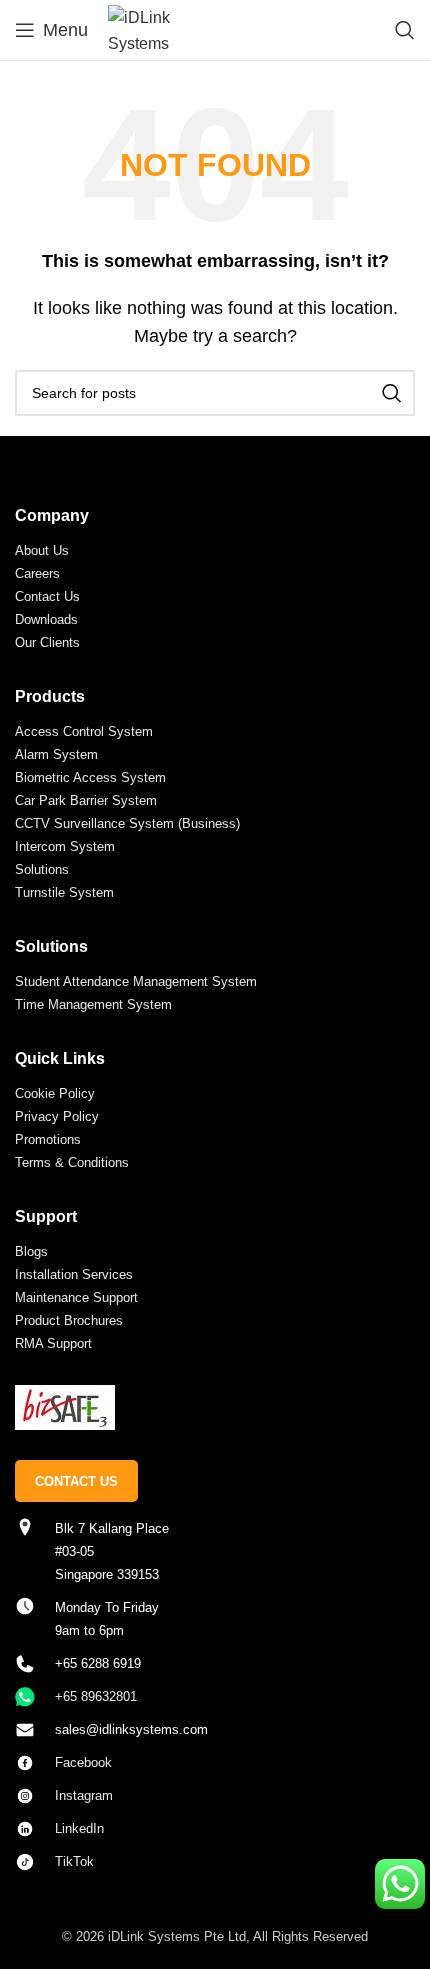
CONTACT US (76, 1481)
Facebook (83, 1762)
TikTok (74, 1861)
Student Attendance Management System (136, 981)
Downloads (46, 619)
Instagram (84, 1795)
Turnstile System (64, 892)
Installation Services (74, 1274)
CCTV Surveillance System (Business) (127, 823)
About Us (42, 550)
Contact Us (47, 596)
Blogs (31, 1251)
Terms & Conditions (72, 1162)
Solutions (42, 869)
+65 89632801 (96, 1696)
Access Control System (84, 731)
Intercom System (65, 846)
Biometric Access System (90, 777)
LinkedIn (79, 1828)
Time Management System (93, 1004)
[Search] (405, 30)
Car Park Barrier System (86, 800)
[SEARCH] (392, 393)
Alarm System (56, 754)
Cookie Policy (55, 1093)
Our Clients (47, 642)
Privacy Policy (57, 1116)
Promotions (48, 1139)
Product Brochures (69, 1320)
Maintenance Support (76, 1297)
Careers (37, 573)
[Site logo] (146, 28)
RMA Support (53, 1343)
